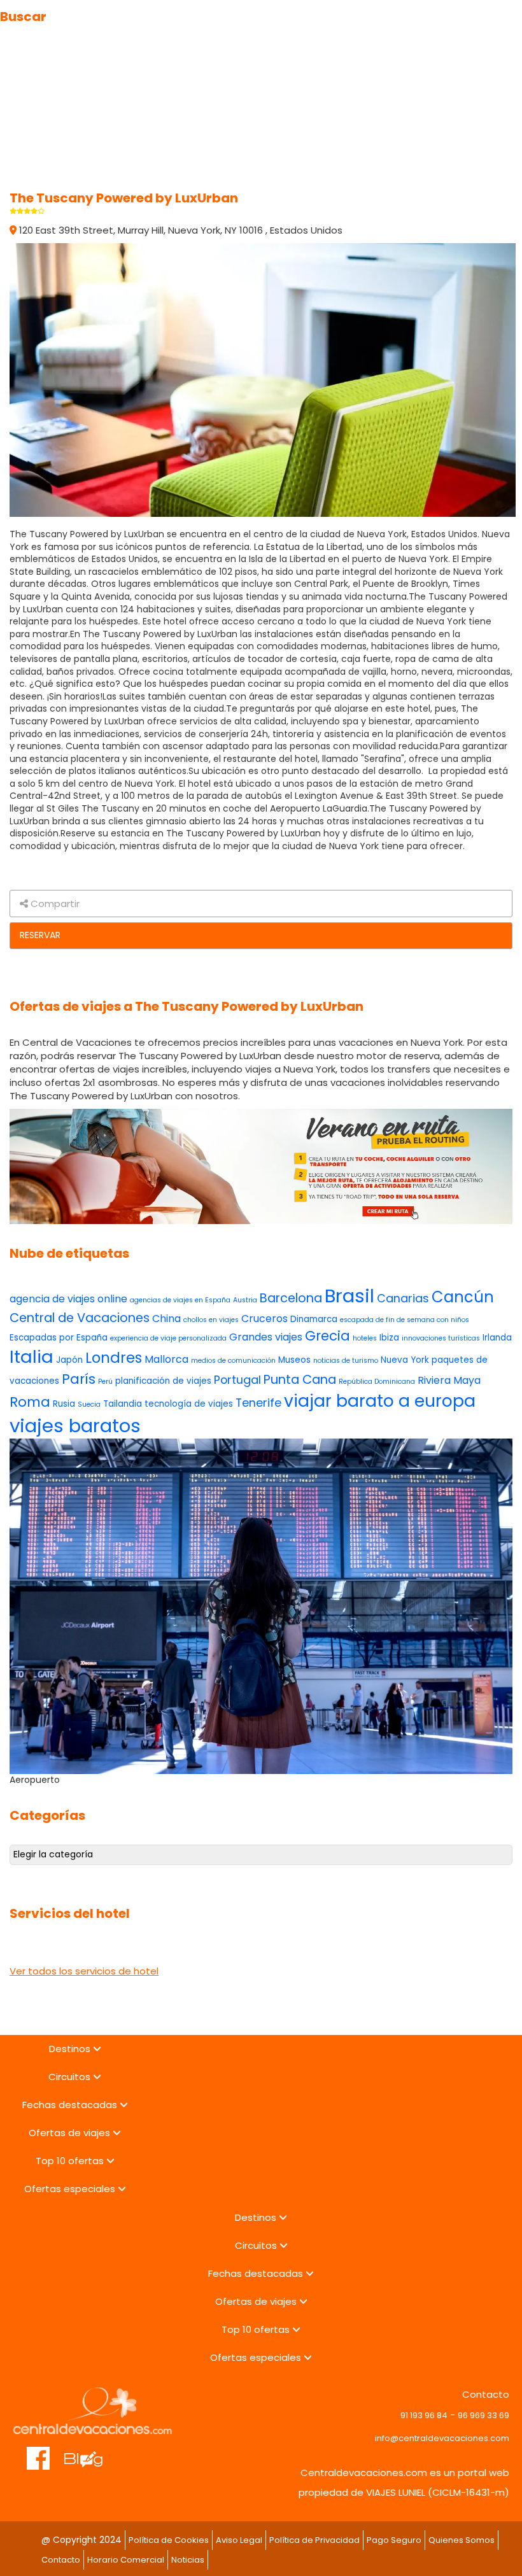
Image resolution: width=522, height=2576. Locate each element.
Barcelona (291, 1298)
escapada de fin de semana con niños (405, 1320)
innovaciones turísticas (441, 1338)
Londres (114, 1358)
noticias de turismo (346, 1361)
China (166, 1319)
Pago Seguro (394, 2540)
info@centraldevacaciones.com (442, 2438)
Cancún (463, 1297)
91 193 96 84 (424, 2415)
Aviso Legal (239, 2540)
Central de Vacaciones (80, 1318)
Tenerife (258, 1403)
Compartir (54, 904)
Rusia (64, 1404)
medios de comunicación (233, 1361)
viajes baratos (75, 1425)
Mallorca (166, 1359)
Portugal (237, 1380)
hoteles (365, 1338)
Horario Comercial (126, 2560)
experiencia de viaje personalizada (168, 1338)
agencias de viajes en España (180, 1300)
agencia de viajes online (68, 1299)
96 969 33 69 (483, 2415)
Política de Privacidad (314, 2540)
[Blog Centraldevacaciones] (90, 2452)
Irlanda (497, 1338)
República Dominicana (377, 1382)
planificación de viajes (163, 1381)
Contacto (61, 2560)
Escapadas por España (59, 1338)
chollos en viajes (211, 1320)
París (79, 1379)
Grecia (328, 1336)
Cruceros (265, 1319)
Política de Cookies (169, 2540)
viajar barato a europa (380, 1401)
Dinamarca (314, 1319)
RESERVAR (40, 935)
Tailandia (123, 1404)
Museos (294, 1360)
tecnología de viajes (189, 1404)
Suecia (89, 1404)
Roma (30, 1402)
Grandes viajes (266, 1337)
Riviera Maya (449, 1380)
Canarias (403, 1298)
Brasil (349, 1296)
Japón (69, 1360)
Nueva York (405, 1360)
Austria (245, 1300)
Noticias (188, 2560)
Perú (105, 1382)
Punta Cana (300, 1380)
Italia (32, 1357)
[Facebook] (39, 2452)
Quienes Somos (462, 2540)
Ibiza (389, 1338)
